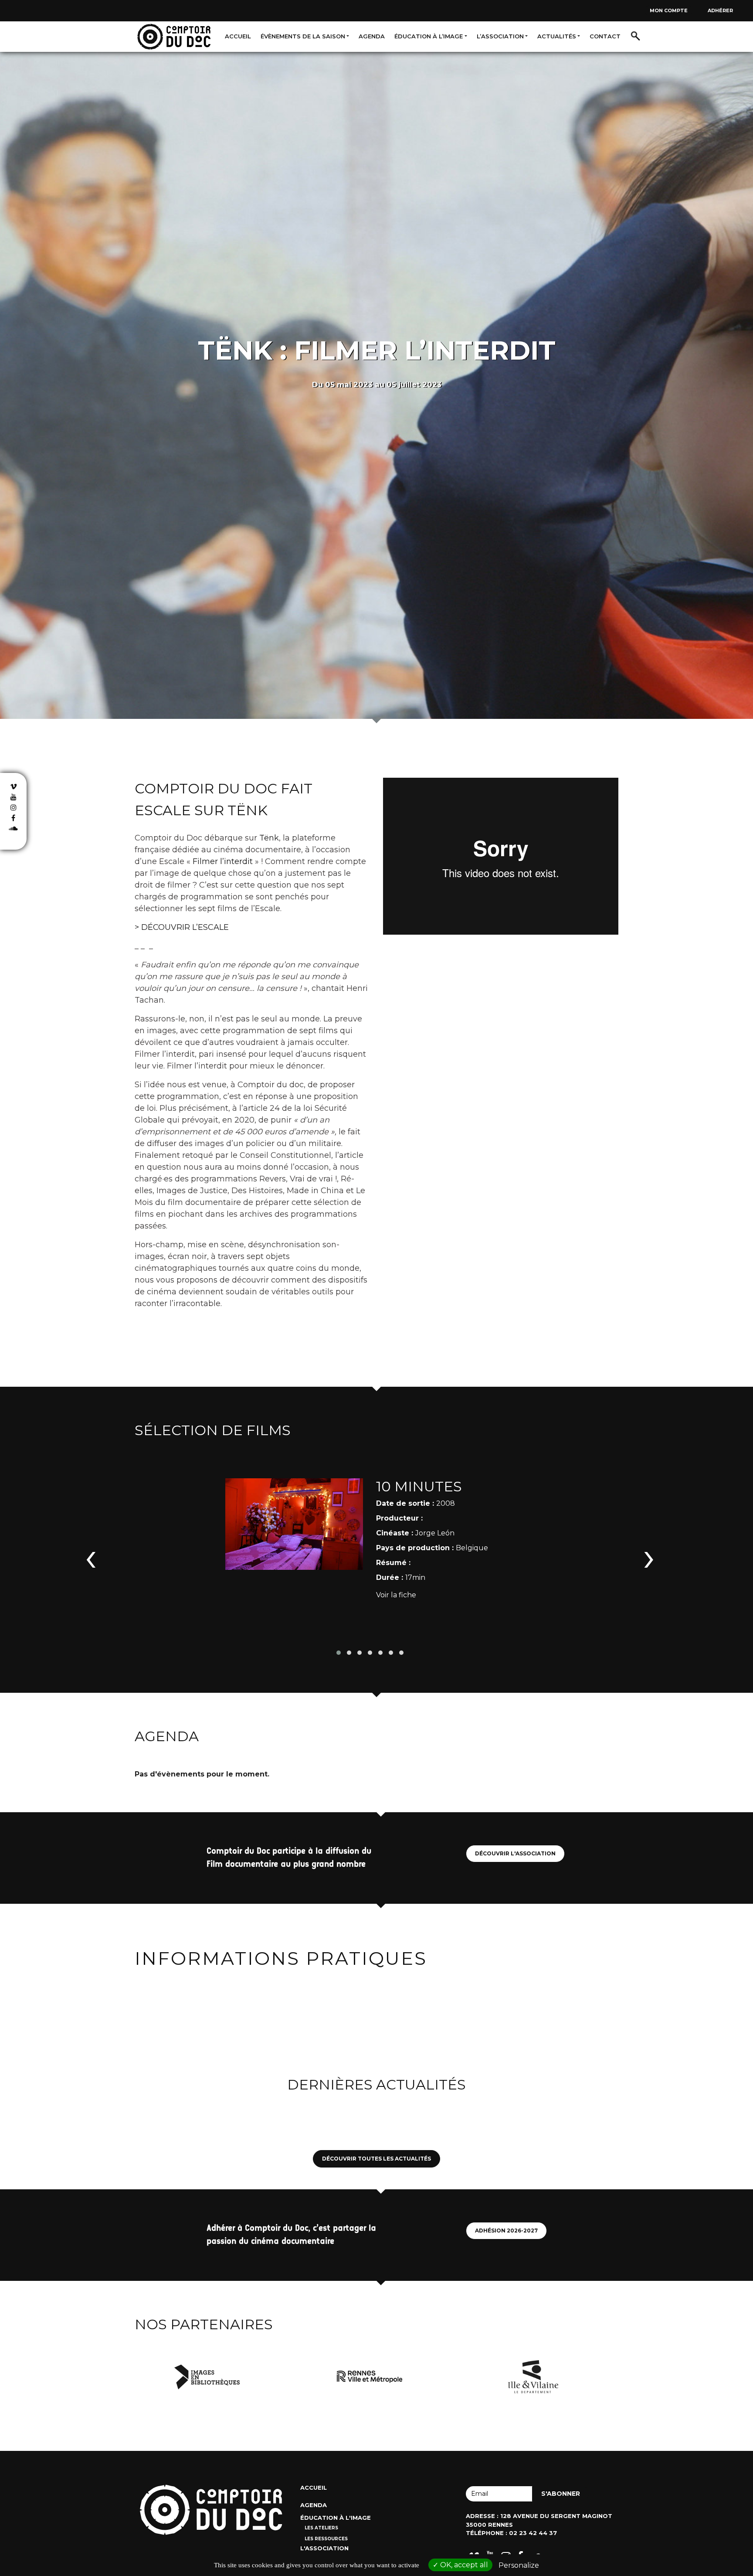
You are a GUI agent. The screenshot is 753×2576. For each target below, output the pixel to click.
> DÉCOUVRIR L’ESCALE (182, 927)
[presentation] (91, 1556)
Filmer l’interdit (223, 861)
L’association (500, 36)
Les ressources (326, 2539)
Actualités (557, 36)
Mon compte (669, 10)
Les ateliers (321, 2528)
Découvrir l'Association (515, 1853)
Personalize (519, 2565)
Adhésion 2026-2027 (506, 2231)
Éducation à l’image (429, 36)
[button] (339, 1653)
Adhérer (720, 10)
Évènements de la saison (303, 36)
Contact (605, 36)
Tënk (269, 838)
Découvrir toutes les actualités (376, 2159)
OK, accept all (463, 2565)
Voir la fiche (396, 1595)
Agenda (372, 36)
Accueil (238, 36)
